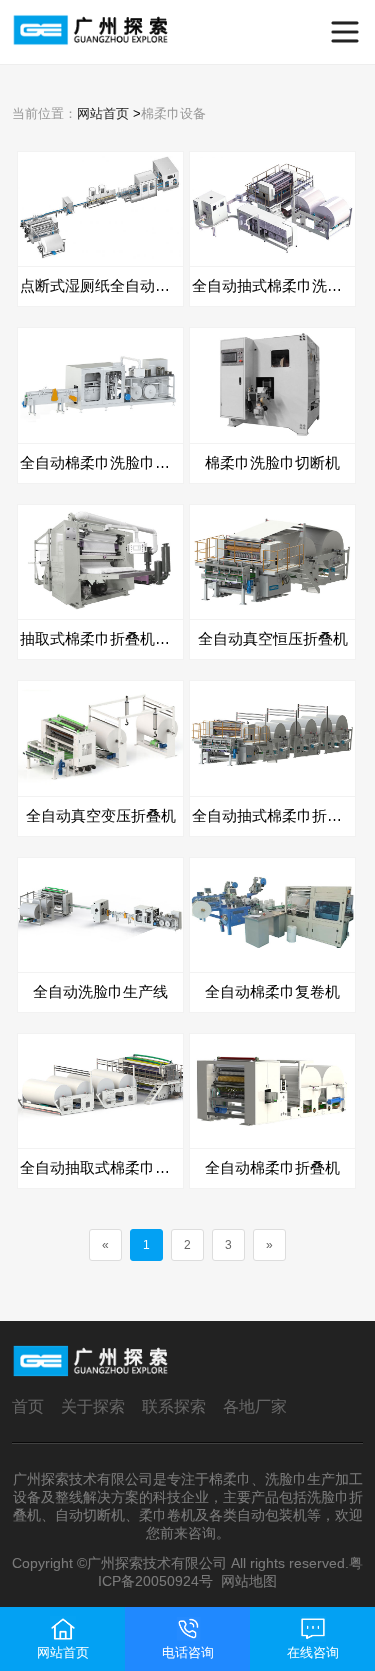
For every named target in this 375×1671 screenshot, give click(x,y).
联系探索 (174, 1406)
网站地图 (249, 1581)
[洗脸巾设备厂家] (47, 32)
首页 (28, 1406)
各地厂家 (255, 1406)
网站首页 (103, 113)
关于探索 (93, 1406)
